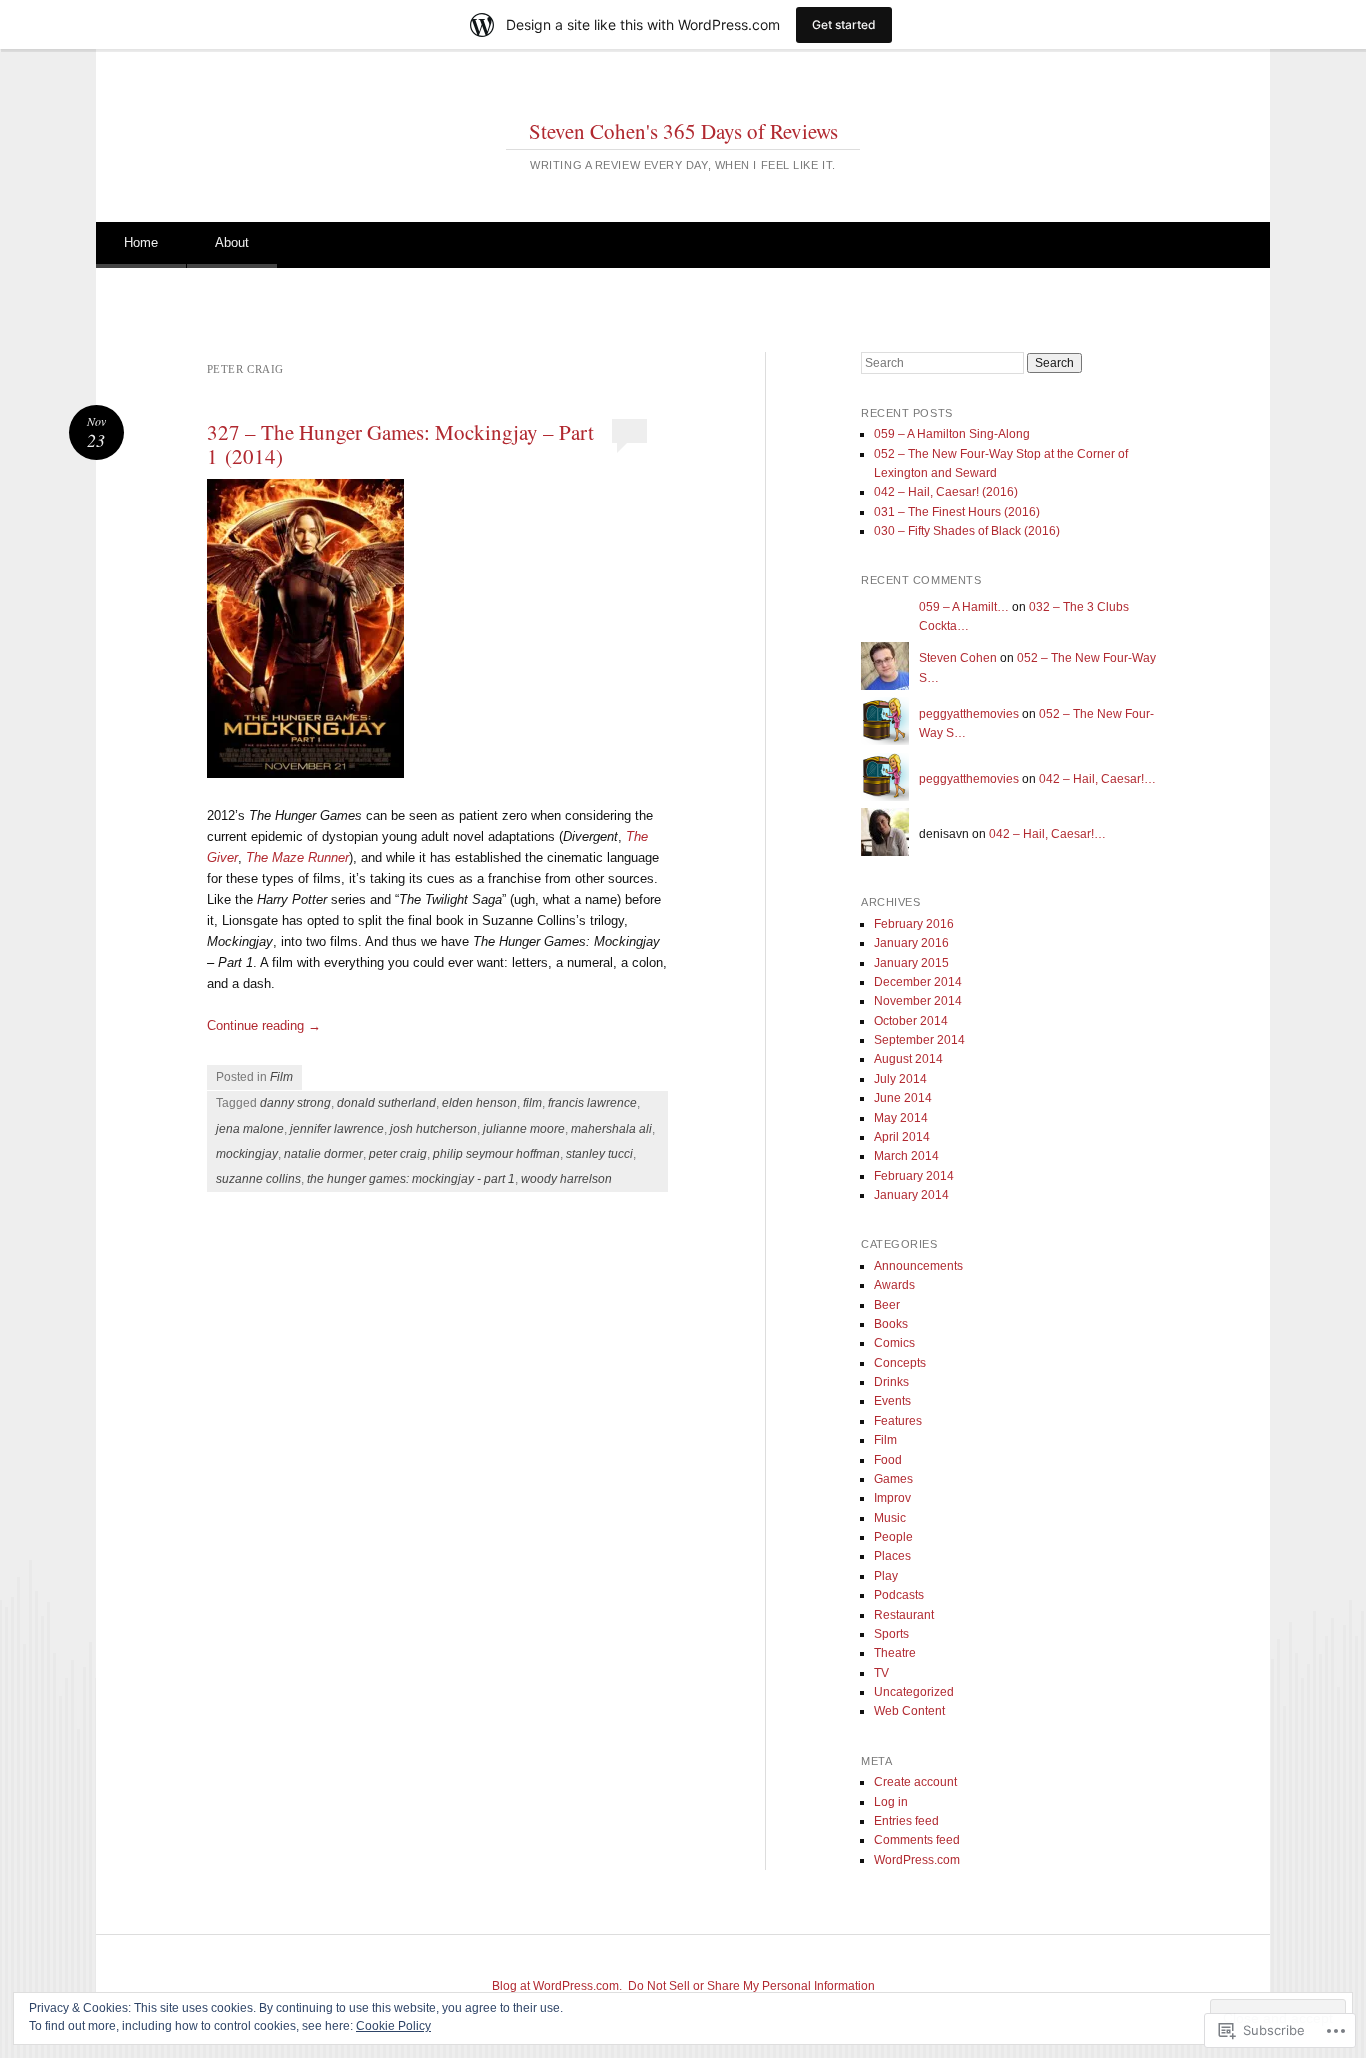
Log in (891, 1802)
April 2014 (902, 1137)
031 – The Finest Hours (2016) (957, 512)
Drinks (891, 1382)
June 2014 (903, 1098)
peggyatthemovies (969, 714)
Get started (844, 24)
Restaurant (904, 1615)
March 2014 (906, 1156)
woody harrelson (566, 1179)
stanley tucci (599, 1154)
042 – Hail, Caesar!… (1097, 779)
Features (898, 1421)
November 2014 (918, 1001)
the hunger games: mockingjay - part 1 (411, 1179)
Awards (894, 1285)
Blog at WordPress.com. (557, 1986)
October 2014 (911, 1021)
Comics (894, 1343)
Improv (892, 1498)
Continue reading (264, 1025)
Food (888, 1460)
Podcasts (899, 1595)
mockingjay (247, 1154)
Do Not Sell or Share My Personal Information (751, 1986)
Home (141, 242)
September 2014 (919, 1040)
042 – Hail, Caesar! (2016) (946, 492)
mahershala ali (611, 1129)
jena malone (250, 1129)
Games (893, 1479)
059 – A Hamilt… (964, 607)
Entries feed (906, 1821)
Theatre (895, 1653)
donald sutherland (386, 1103)
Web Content (909, 1711)
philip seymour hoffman (496, 1154)
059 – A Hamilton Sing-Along (952, 434)
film (532, 1103)
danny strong (295, 1103)
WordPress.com (917, 1860)
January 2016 (911, 943)
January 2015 (911, 963)
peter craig (398, 1154)
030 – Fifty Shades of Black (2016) (967, 531)
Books (891, 1324)
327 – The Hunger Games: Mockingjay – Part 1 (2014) (400, 444)
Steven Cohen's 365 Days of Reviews (683, 131)
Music (890, 1518)
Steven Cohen (958, 658)
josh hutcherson (433, 1129)
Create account (915, 1782)
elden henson (479, 1103)
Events (892, 1401)
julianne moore (524, 1129)
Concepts (900, 1363)
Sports (891, 1634)
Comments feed (917, 1840)
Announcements (918, 1266)
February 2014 (914, 1176)
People (893, 1537)
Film (281, 1077)
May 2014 (901, 1118)
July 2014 (900, 1079)
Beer (887, 1305)
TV (881, 1673)
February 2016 (914, 924)
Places (892, 1556)
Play (886, 1576)
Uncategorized (914, 1692)
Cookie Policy (393, 2026)
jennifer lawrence (337, 1129)
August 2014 (908, 1059)
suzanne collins (258, 1179)
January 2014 (911, 1195)
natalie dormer (323, 1154)
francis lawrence (592, 1103)
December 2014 (918, 982)
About (232, 242)
